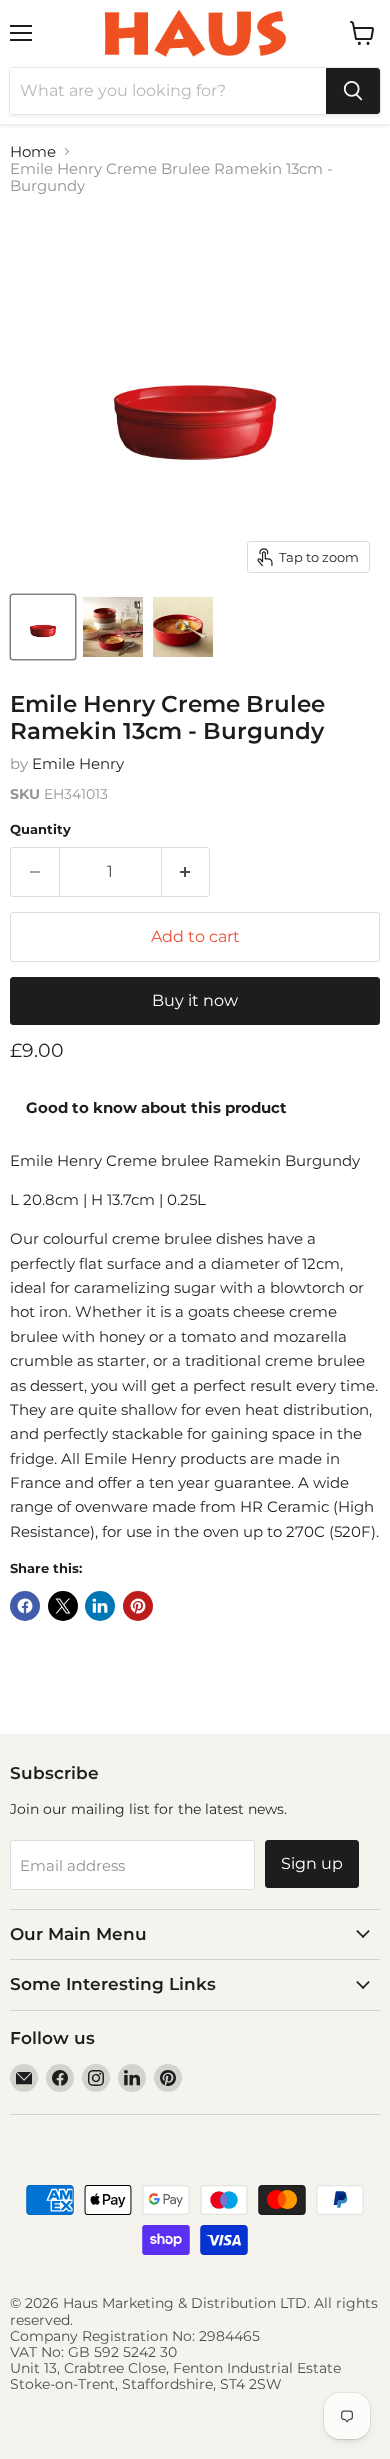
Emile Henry (78, 763)
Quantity (40, 829)
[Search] (353, 91)
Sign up (312, 1863)
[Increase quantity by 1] (186, 872)
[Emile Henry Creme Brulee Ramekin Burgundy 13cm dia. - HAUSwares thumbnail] (113, 627)
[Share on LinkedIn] (100, 1606)
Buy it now (195, 1000)
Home (33, 151)
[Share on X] (63, 1606)
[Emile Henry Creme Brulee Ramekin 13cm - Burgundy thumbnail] (43, 627)
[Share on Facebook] (25, 1606)
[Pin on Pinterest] (138, 1606)
